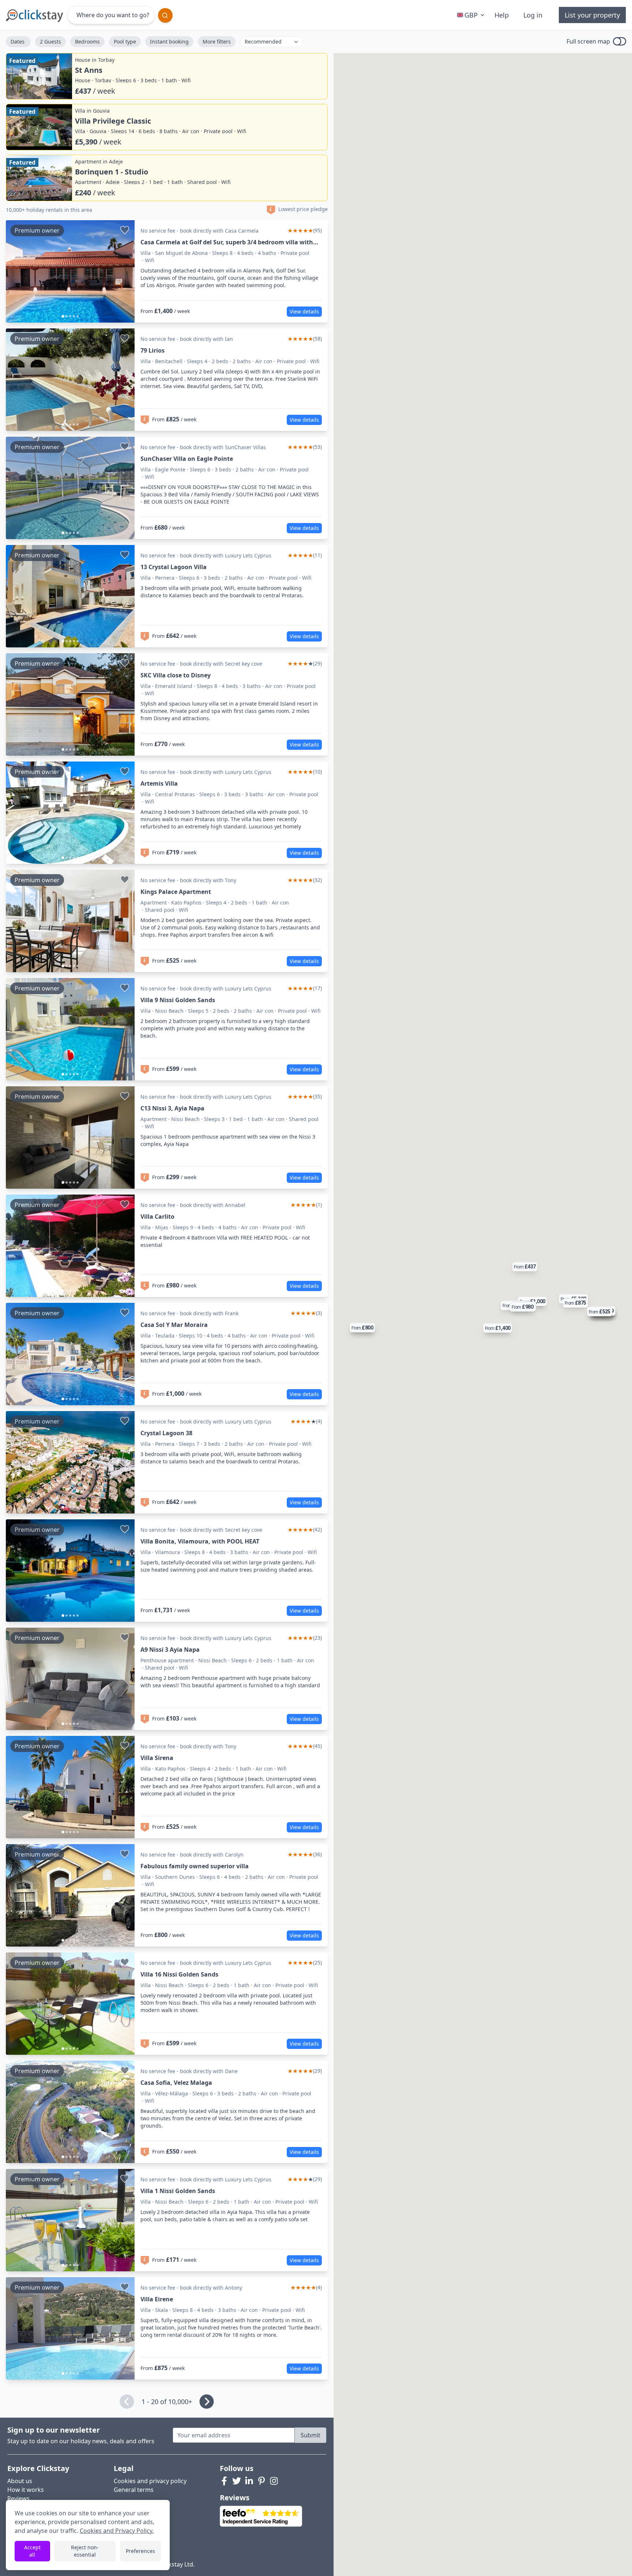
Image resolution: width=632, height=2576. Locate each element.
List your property (592, 15)
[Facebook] (224, 2481)
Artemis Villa (159, 783)
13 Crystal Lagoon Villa (174, 567)
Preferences (140, 2551)
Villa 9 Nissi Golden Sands (178, 1000)
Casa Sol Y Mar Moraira (174, 1325)
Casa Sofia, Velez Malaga (176, 2083)
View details (304, 311)
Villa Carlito (157, 1216)
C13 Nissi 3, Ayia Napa (172, 1108)
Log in (533, 15)
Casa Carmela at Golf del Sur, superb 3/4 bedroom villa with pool (227, 242)
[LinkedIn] (249, 2481)
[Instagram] (274, 2481)
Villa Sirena (157, 1758)
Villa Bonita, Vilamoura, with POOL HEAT (200, 1541)
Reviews (18, 2498)
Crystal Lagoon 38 (166, 1433)
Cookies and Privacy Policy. (117, 2531)
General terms (134, 2490)
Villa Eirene (157, 2299)
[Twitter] (237, 2481)
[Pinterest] (262, 2481)
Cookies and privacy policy (150, 2481)
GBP (471, 15)
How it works (26, 2490)
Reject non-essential (85, 2551)
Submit (311, 2435)
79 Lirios (153, 350)
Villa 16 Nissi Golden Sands (179, 1974)
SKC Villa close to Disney (176, 675)
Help (502, 15)
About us (20, 2481)
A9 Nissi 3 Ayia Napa (170, 1650)
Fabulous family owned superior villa (195, 1866)
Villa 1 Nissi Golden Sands (178, 2191)
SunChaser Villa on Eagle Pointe (187, 459)
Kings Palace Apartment (176, 892)
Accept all (32, 2551)
